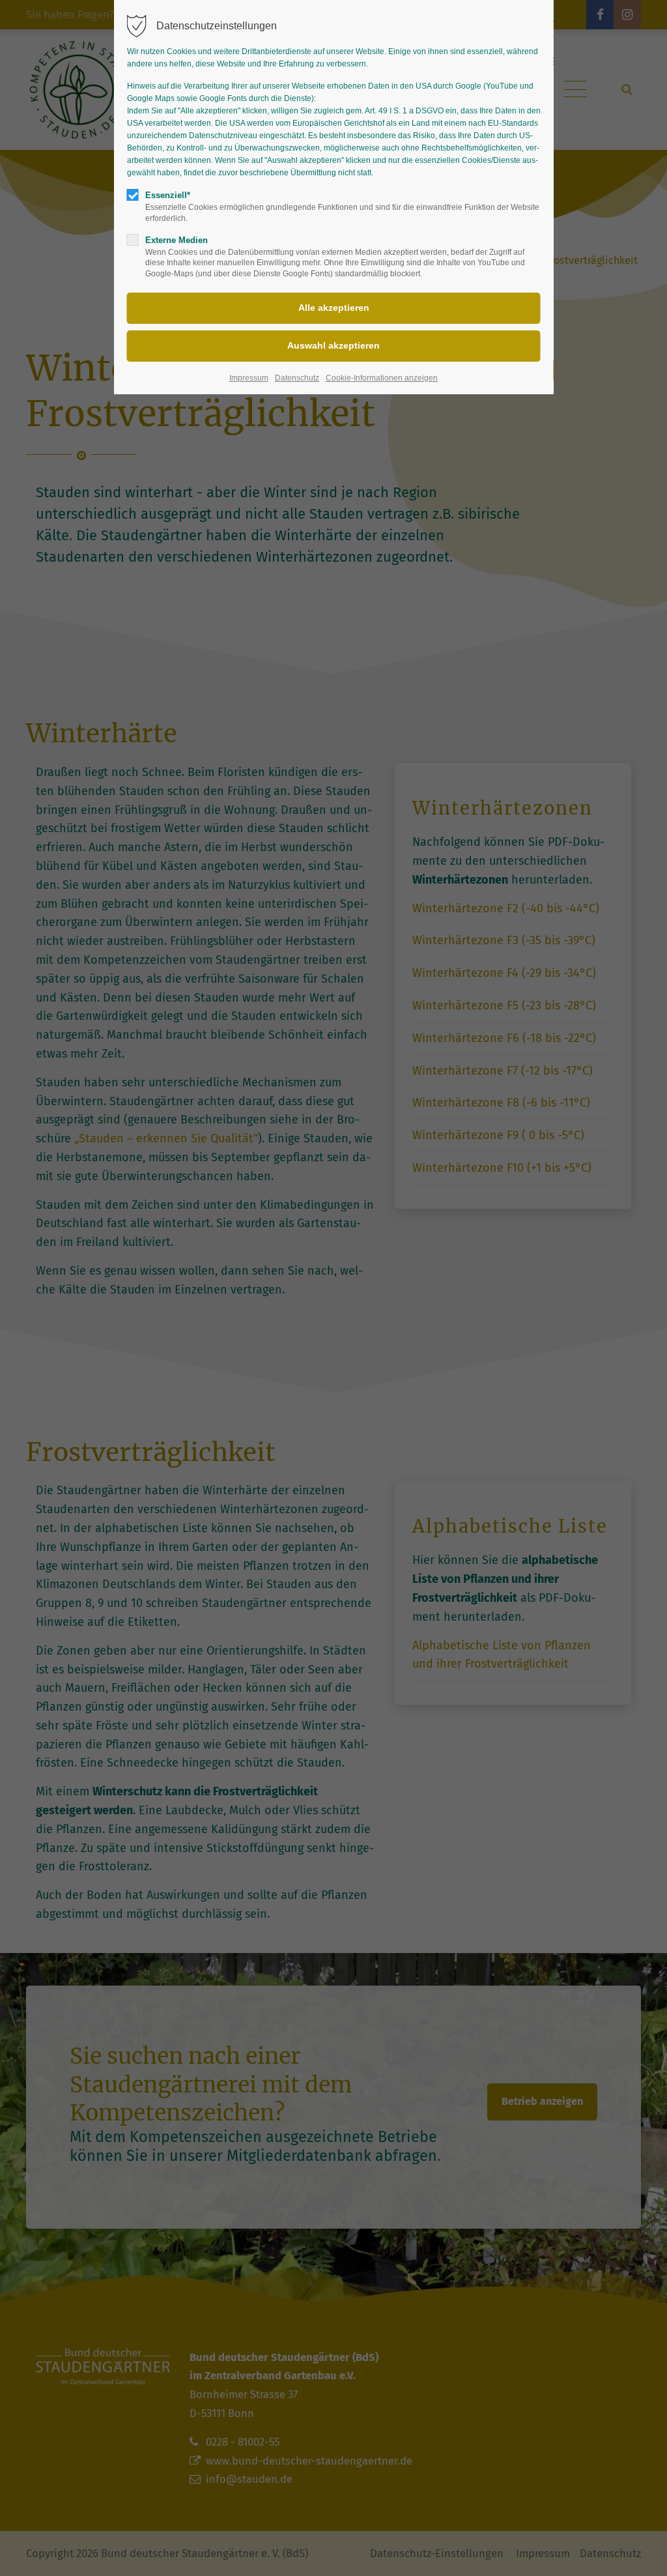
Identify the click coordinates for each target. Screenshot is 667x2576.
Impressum (249, 378)
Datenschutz (297, 378)
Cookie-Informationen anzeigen (382, 378)
